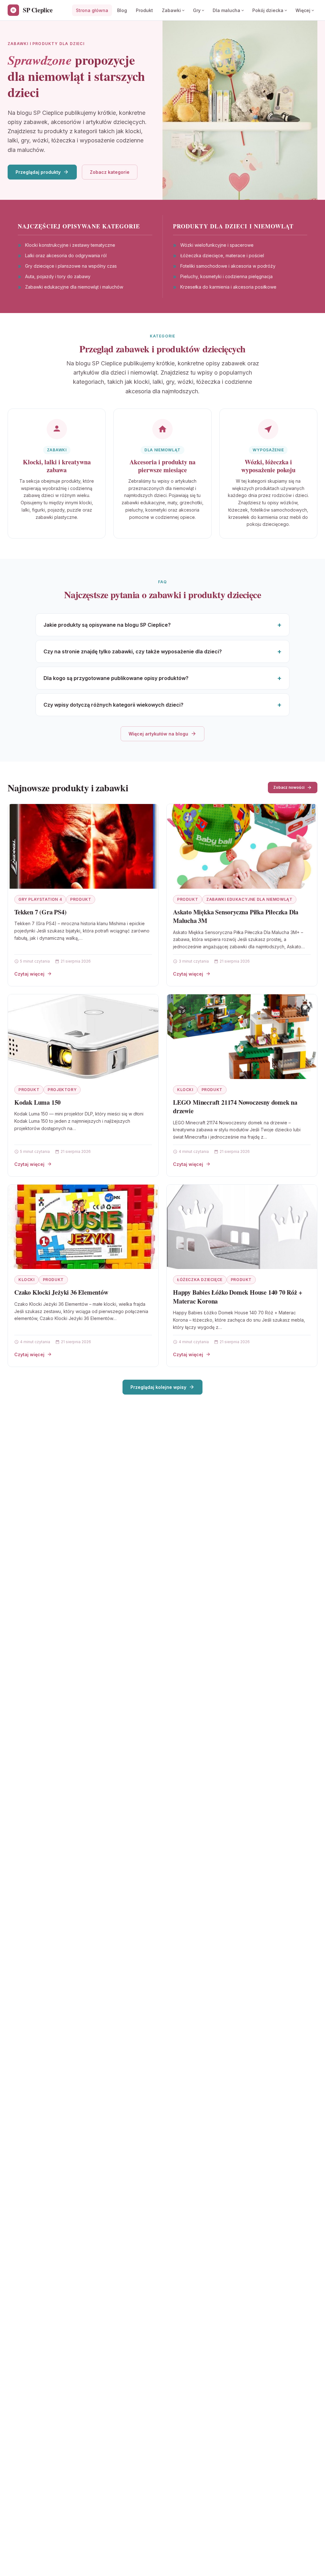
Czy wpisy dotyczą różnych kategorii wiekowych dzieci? (113, 705)
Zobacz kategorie (110, 172)
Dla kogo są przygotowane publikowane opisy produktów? (116, 678)
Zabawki (171, 10)
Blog (122, 10)
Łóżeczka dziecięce (200, 1280)
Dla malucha (226, 10)
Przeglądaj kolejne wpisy (158, 1387)
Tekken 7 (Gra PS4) (40, 912)
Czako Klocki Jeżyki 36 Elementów (61, 1292)
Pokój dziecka (268, 10)
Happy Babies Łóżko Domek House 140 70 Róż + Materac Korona (237, 1297)
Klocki (185, 1090)
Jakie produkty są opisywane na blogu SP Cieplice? (107, 625)
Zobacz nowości (289, 787)
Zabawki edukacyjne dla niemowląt (249, 899)
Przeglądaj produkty (38, 172)
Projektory (62, 1090)
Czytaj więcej (29, 974)
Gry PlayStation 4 (40, 899)
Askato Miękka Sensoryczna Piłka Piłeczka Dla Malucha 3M (236, 916)
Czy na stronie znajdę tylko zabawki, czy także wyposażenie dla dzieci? (133, 651)
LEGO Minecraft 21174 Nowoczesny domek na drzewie (235, 1107)
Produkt (144, 10)
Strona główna (92, 10)
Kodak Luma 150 (37, 1102)
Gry (197, 10)
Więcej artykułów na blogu (158, 734)
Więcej (303, 10)
